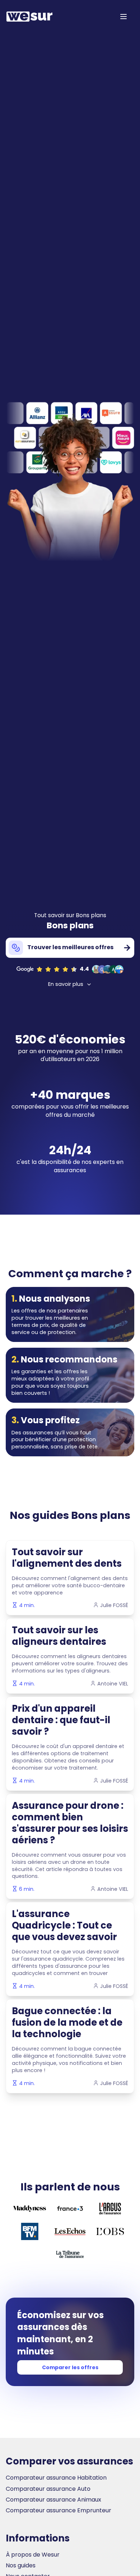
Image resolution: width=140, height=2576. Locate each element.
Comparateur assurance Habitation (56, 2478)
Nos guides (21, 2566)
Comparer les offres (70, 2367)
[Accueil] (29, 17)
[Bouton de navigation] (123, 17)
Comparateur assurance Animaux (53, 2500)
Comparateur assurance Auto (48, 2489)
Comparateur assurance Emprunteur (59, 2511)
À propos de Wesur (33, 2555)
